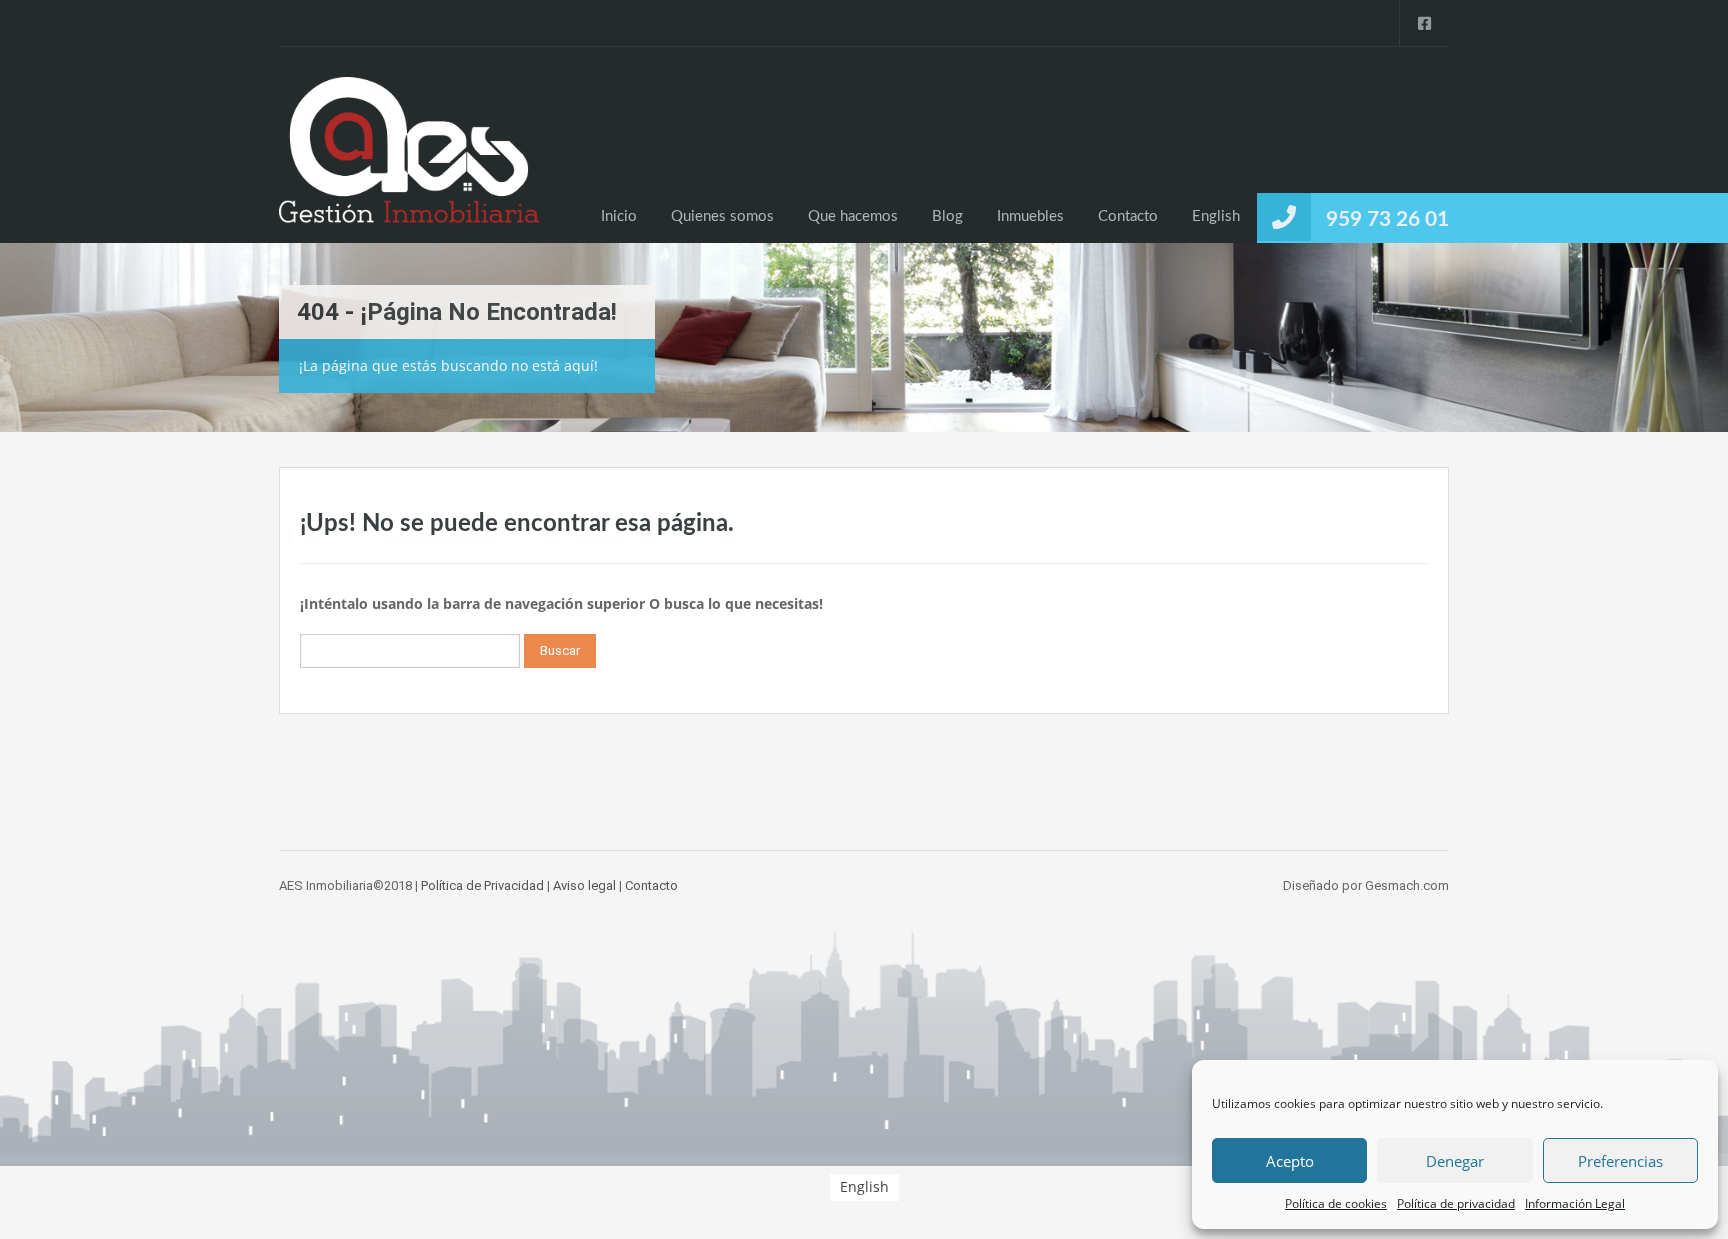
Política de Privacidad (482, 885)
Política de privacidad (1456, 1203)
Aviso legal (584, 885)
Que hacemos (853, 216)
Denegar (1455, 1161)
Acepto (1290, 1161)
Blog (947, 216)
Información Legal (1575, 1203)
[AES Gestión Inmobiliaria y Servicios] (409, 160)
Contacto (1128, 216)
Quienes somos (722, 216)
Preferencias (1620, 1161)
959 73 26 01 (1387, 219)
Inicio (619, 216)
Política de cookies (1336, 1203)
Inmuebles (1030, 216)
